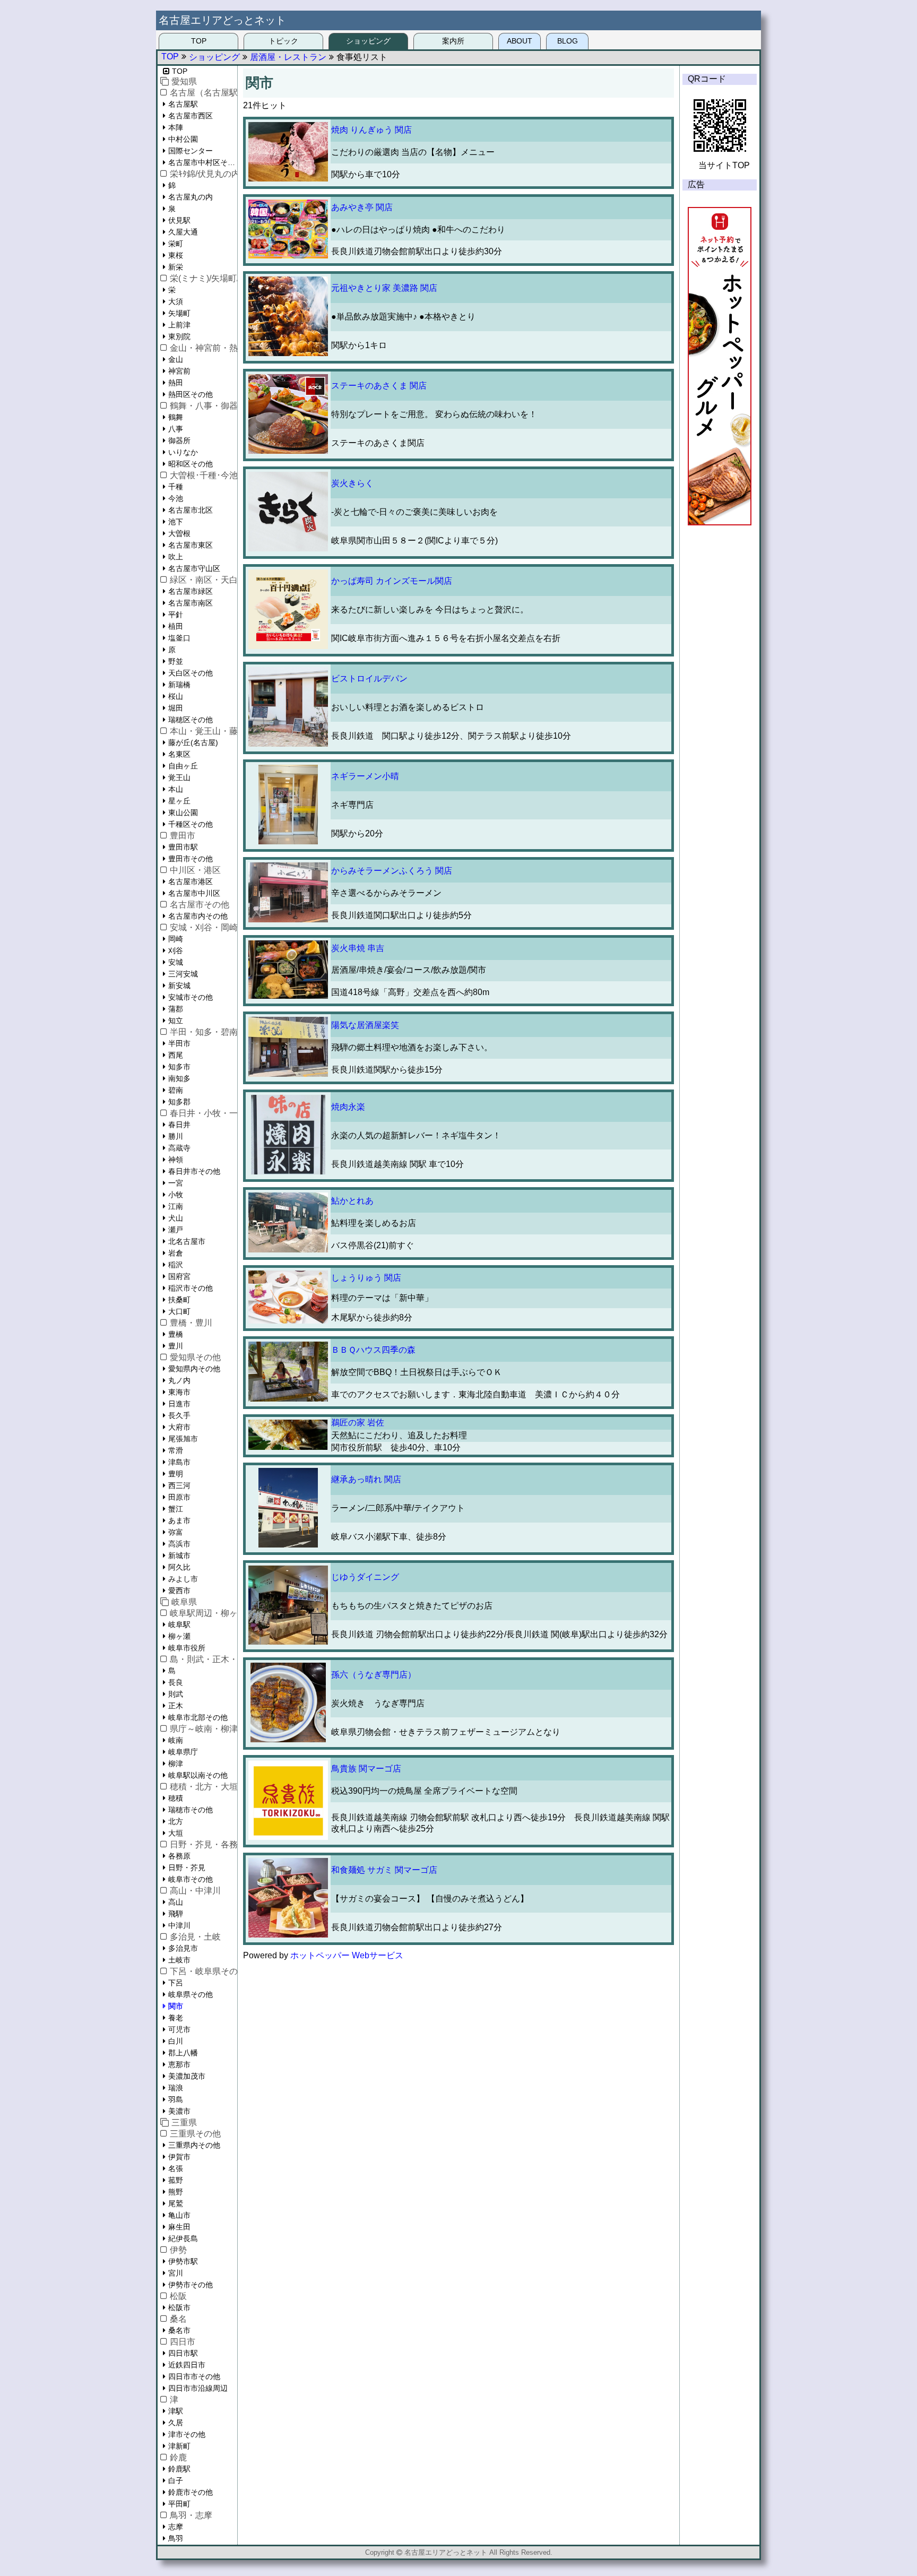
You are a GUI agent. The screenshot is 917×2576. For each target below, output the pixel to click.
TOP (199, 41)
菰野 (176, 2180)
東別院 (179, 336)
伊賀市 (179, 2157)
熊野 (176, 2192)
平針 (176, 615)
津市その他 (187, 2434)
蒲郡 (176, 1009)
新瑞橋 (179, 685)
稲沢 (176, 1265)
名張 (176, 2168)
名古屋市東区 (191, 545)
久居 (176, 2423)
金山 (176, 359)
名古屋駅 (183, 104)
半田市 (179, 1043)
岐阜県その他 (191, 1994)
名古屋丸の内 (191, 197)
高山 (176, 1902)
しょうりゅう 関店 (366, 1278)
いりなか (183, 452)
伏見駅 (179, 220)
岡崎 (176, 939)
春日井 (179, 1125)
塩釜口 (179, 638)
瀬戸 (176, 1230)
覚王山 (179, 777)
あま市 (179, 1520)
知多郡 (179, 1102)
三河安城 (183, 974)
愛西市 (179, 1590)
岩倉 (176, 1253)
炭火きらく (352, 483)
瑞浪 (176, 2088)
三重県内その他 (194, 2145)
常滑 (176, 1450)
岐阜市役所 (187, 1648)
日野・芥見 (187, 1868)
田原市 (179, 1497)
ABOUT (520, 41)
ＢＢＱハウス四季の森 (373, 1350)
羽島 (176, 2099)
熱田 (176, 383)
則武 (176, 1694)
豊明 (176, 1474)
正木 (176, 1706)
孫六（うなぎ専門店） (374, 1675)
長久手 (179, 1415)
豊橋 (176, 1334)
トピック (283, 41)
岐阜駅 (179, 1624)
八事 (176, 429)
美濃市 (179, 2111)
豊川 (176, 1346)
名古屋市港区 (191, 881)
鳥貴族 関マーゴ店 (366, 1769)
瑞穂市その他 (191, 1810)
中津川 (179, 1925)
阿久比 (179, 1567)
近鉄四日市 (187, 2365)
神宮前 (179, 371)
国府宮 (179, 1276)
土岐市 (179, 1960)
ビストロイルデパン (369, 678)
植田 (176, 626)
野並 (176, 661)
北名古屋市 (187, 1241)
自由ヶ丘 (183, 766)
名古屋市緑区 (191, 591)
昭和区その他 (191, 464)
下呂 (176, 1983)
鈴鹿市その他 (191, 2492)
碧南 (176, 1090)
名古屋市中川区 (194, 893)
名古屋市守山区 (194, 568)
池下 (176, 522)
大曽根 (179, 533)
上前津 (179, 325)
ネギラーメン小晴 (365, 776)
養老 (176, 2018)
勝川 (176, 1136)
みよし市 (183, 1579)
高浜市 (179, 1544)
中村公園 (183, 139)
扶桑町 (179, 1300)
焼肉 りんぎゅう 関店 (371, 130)
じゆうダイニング (365, 1577)
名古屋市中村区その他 (203, 162)
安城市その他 (191, 997)
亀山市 (179, 2215)
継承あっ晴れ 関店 (366, 1479)
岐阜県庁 (183, 1752)
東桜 (176, 255)
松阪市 (179, 2307)
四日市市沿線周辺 (198, 2388)
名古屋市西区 (191, 116)
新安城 (179, 986)
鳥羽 (176, 2538)
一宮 (176, 1183)
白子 (176, 2480)
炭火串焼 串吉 (358, 948)
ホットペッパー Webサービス (347, 1955)
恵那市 (179, 2064)
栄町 (176, 244)
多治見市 (183, 1948)
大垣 (176, 1833)
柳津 (176, 1764)
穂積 (176, 1798)
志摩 (176, 2527)
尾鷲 (176, 2203)
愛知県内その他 (194, 1369)
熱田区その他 (191, 394)
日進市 (179, 1404)
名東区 (179, 754)
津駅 (176, 2411)
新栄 (176, 267)
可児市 (179, 2029)
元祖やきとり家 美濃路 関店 (384, 288)
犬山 (176, 1218)
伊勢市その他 (191, 2285)
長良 (176, 1682)
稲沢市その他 (191, 1288)
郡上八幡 (183, 2053)
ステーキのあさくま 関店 (379, 386)
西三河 (179, 1485)
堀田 (176, 708)
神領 (176, 1160)
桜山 (176, 696)
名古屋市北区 (191, 510)
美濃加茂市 (187, 2076)
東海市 (179, 1392)
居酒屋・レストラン (288, 57)
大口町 (179, 1311)
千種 (176, 487)
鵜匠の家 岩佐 (358, 1423)
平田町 (179, 2504)
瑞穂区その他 (191, 720)
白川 (176, 2041)
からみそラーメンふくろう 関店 (392, 871)
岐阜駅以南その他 (198, 1775)
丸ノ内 (179, 1380)
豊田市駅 (183, 847)
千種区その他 (191, 824)
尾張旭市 (183, 1439)
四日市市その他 (194, 2376)
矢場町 (179, 313)
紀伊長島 (183, 2238)
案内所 (453, 41)
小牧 (176, 1195)
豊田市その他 (191, 859)
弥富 (176, 1532)
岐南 (176, 1740)
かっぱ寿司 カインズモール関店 (392, 581)
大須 (176, 301)
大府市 (179, 1427)
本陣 (176, 127)
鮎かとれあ (352, 1201)
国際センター (191, 151)
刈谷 (176, 950)
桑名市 (179, 2330)
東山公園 (183, 812)
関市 (176, 2006)
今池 (176, 498)
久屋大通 (183, 232)
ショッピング (368, 41)
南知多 (179, 1078)
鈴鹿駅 (179, 2469)
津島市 (179, 1462)
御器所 (179, 440)
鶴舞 (176, 417)
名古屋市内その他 (198, 916)
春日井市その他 (194, 1171)
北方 (176, 1821)
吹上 (176, 557)
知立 (176, 1021)
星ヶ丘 (179, 801)
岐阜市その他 (191, 1879)
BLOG (568, 41)
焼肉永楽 (348, 1107)
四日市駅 (183, 2353)
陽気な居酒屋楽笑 (365, 1025)
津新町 (179, 2446)
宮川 (176, 2273)
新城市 (179, 1555)
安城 (176, 962)
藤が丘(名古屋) (193, 742)
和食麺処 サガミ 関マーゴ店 (384, 1870)
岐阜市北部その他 (198, 1717)
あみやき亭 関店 (362, 207)
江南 (176, 1206)
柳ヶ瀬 (179, 1636)
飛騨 (176, 1914)
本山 (176, 789)
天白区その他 (191, 673)
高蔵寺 (179, 1148)
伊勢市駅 (183, 2261)
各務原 (179, 1856)
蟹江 (176, 1509)
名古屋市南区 (191, 603)
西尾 (176, 1055)
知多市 (179, 1067)
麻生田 (179, 2227)
